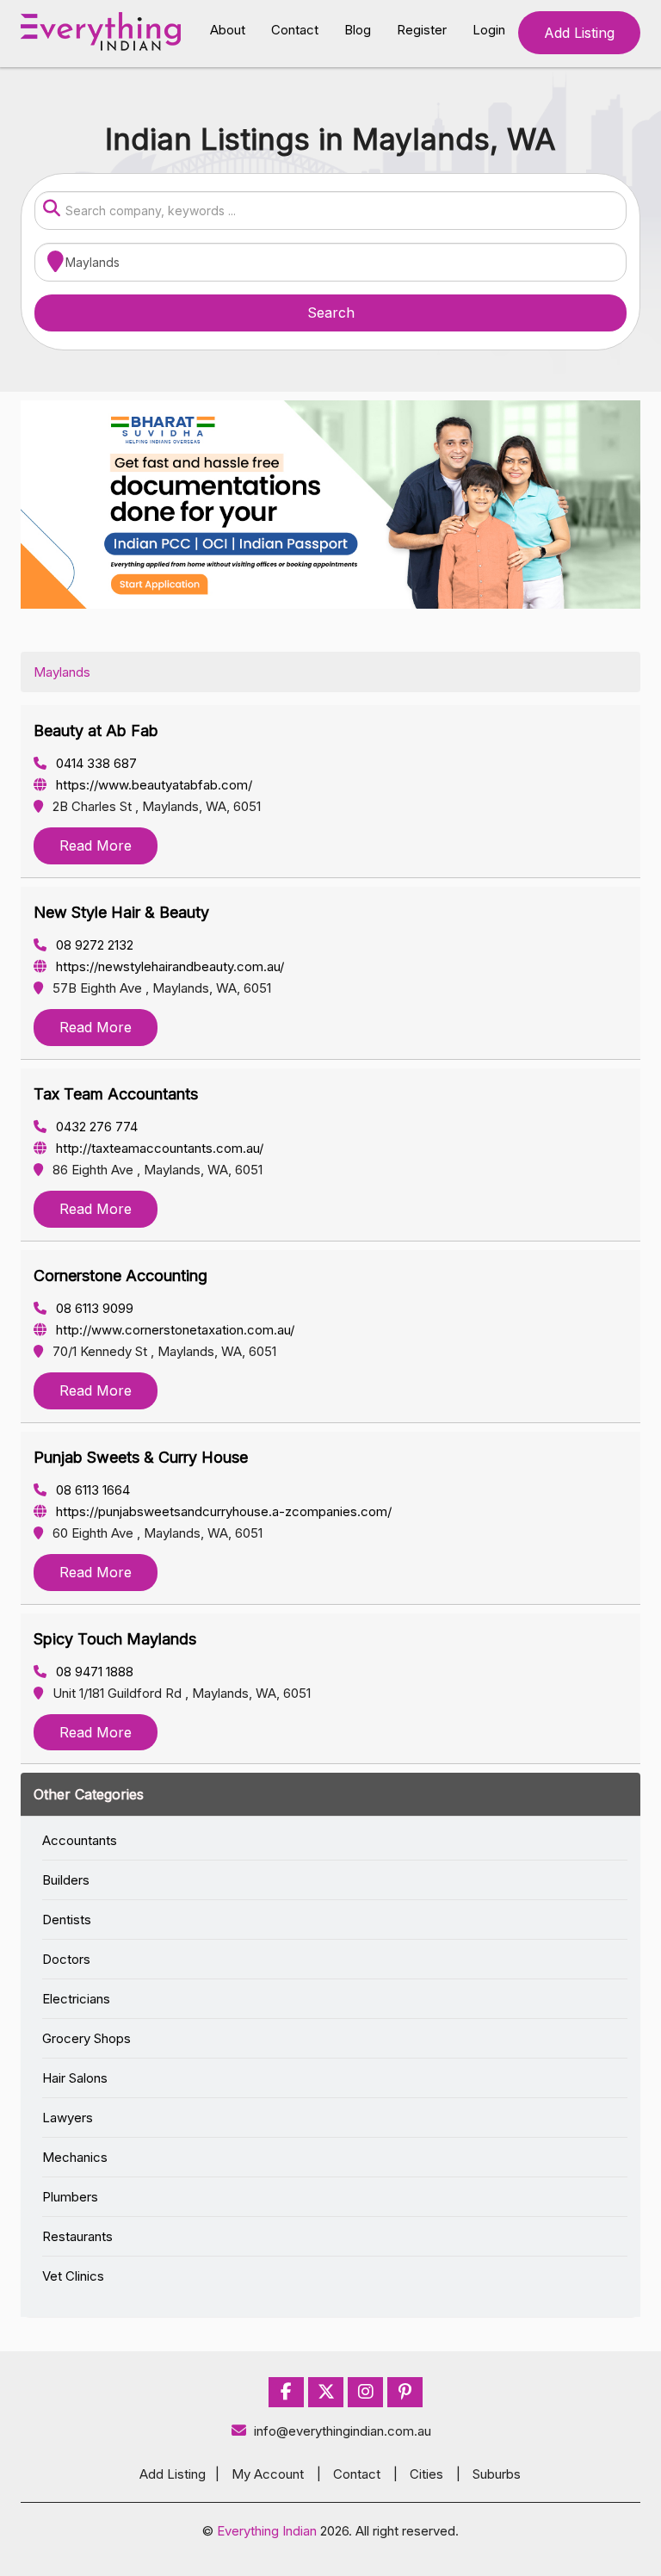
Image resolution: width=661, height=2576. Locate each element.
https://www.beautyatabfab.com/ (152, 785)
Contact (295, 30)
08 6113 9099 (93, 1308)
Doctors (66, 1959)
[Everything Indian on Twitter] (326, 2392)
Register (422, 30)
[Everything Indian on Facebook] (286, 2392)
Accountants (80, 1840)
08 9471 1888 (93, 1672)
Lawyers (68, 2118)
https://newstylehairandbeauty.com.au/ (168, 966)
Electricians (76, 1999)
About (228, 30)
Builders (66, 1880)
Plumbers (70, 2197)
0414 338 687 (95, 763)
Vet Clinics (73, 2276)
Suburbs (497, 2474)
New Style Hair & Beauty (121, 912)
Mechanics (75, 2157)
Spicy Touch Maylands (115, 1639)
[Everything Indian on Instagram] (366, 2392)
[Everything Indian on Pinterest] (405, 2392)
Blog (358, 30)
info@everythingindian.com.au (343, 2431)
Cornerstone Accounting (120, 1276)
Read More (96, 845)
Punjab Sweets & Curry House (141, 1457)
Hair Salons (75, 2078)
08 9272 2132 (93, 945)
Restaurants (77, 2236)
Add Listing (579, 33)
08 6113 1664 (91, 1490)
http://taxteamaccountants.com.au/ (158, 1148)
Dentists (67, 1920)
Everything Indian (267, 2531)
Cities (426, 2474)
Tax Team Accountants (116, 1094)
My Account (268, 2474)
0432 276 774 (95, 1127)
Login (489, 30)
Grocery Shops (86, 2038)
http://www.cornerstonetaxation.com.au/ (173, 1330)
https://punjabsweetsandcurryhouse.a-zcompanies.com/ (222, 1511)
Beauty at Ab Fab (96, 731)
